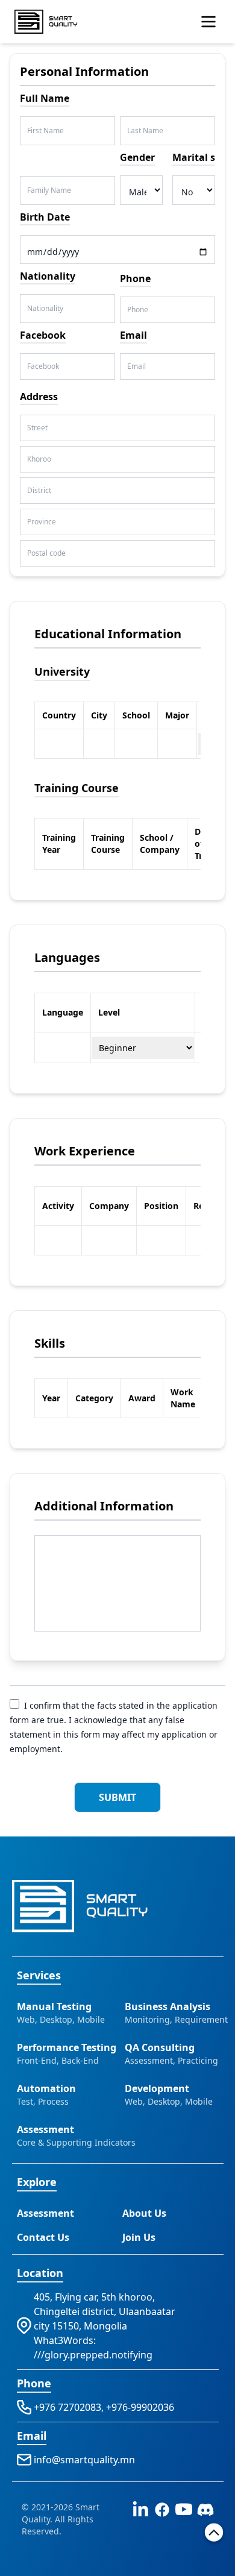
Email (136, 366)
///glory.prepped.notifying (93, 2355)
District (39, 491)
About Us (144, 2213)
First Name (45, 131)
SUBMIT (117, 1797)
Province (42, 522)
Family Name (49, 190)
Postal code (46, 553)
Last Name (145, 131)
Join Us (139, 2237)
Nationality (45, 309)
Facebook (43, 366)
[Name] (208, 22)
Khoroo (39, 459)
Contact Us (43, 2237)
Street (37, 428)
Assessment (45, 2213)
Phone (138, 310)
